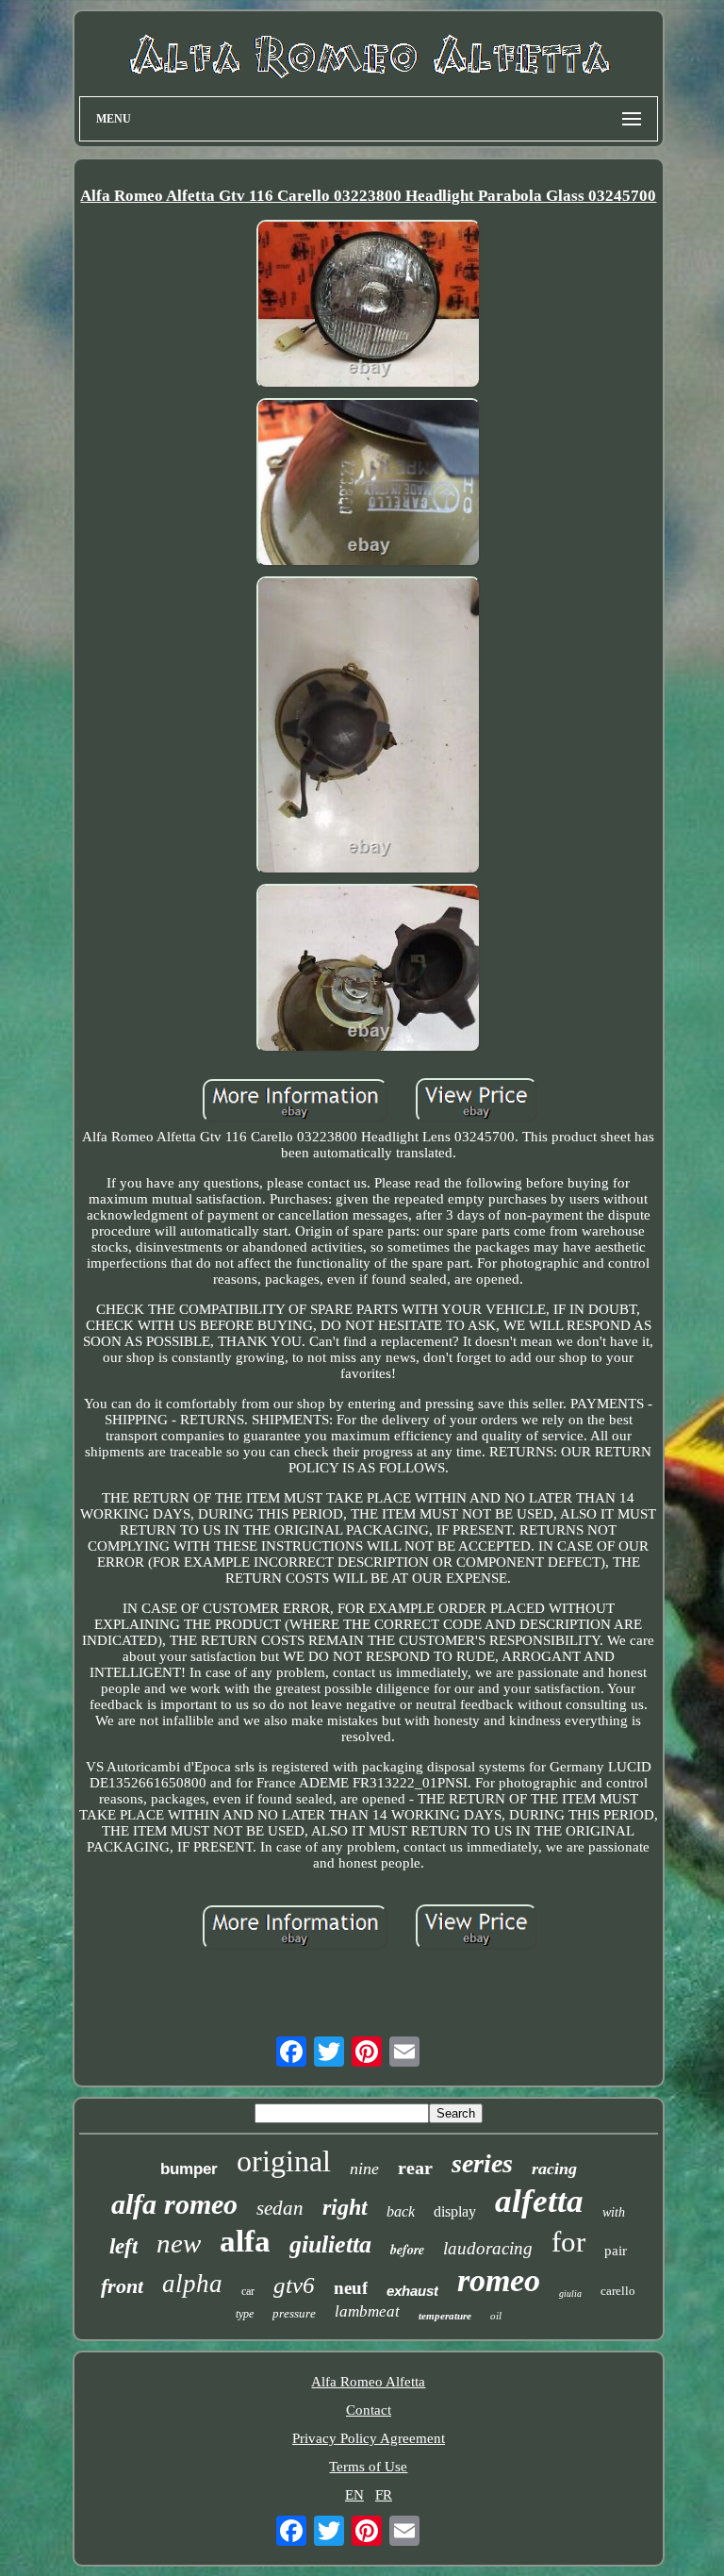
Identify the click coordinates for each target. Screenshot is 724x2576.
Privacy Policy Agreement (369, 2438)
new (179, 2243)
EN (354, 2495)
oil (496, 2316)
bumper (189, 2169)
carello (618, 2291)
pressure (294, 2313)
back (401, 2211)
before (407, 2250)
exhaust (412, 2291)
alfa (245, 2241)
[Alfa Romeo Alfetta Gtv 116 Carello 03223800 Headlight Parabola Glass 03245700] (369, 306)
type (245, 2314)
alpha (192, 2284)
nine (364, 2169)
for (568, 2242)
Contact (369, 2410)
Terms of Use (368, 2467)
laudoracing (488, 2248)
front (122, 2286)
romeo (499, 2280)
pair (616, 2251)
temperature (445, 2316)
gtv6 (294, 2285)
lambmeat (367, 2311)
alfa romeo (174, 2204)
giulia (570, 2293)
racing (554, 2169)
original (284, 2161)
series (482, 2163)
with (614, 2212)
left (123, 2246)
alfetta (539, 2201)
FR (384, 2495)
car (248, 2291)
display (455, 2211)
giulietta (330, 2244)
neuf (351, 2288)
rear (415, 2168)
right (345, 2207)
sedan (280, 2208)
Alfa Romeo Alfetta (368, 2382)
